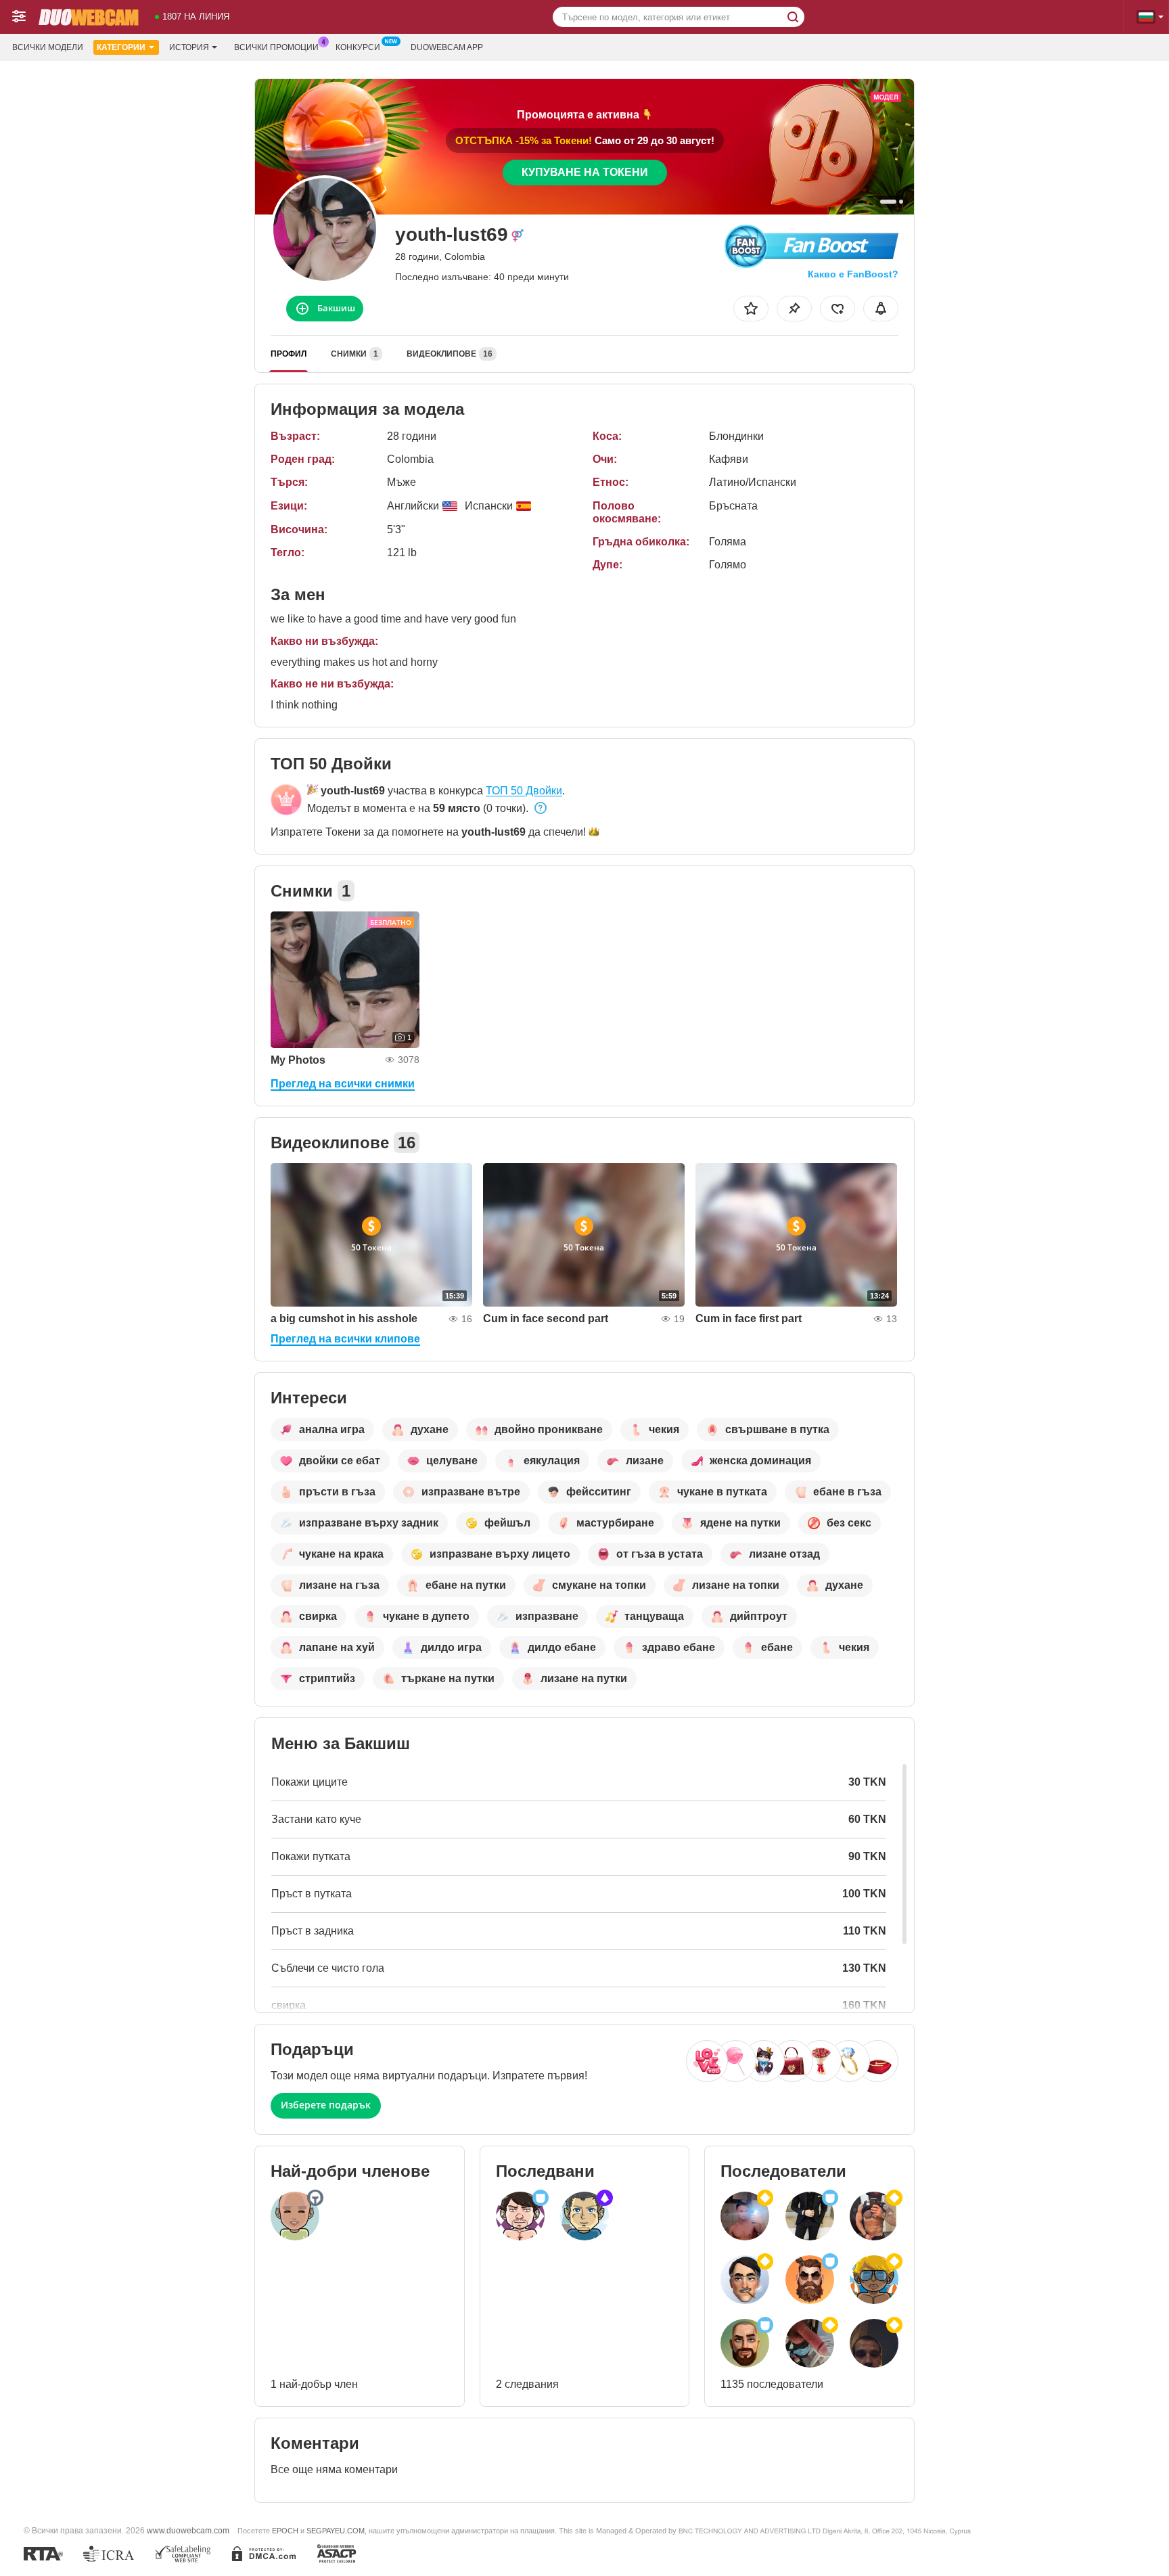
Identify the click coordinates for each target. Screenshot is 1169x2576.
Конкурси (358, 47)
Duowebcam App (447, 47)
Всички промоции (276, 47)
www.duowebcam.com (188, 2530)
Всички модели (48, 47)
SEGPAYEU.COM (336, 2531)
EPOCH (285, 2531)
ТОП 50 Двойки (524, 791)
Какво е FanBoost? (853, 274)
